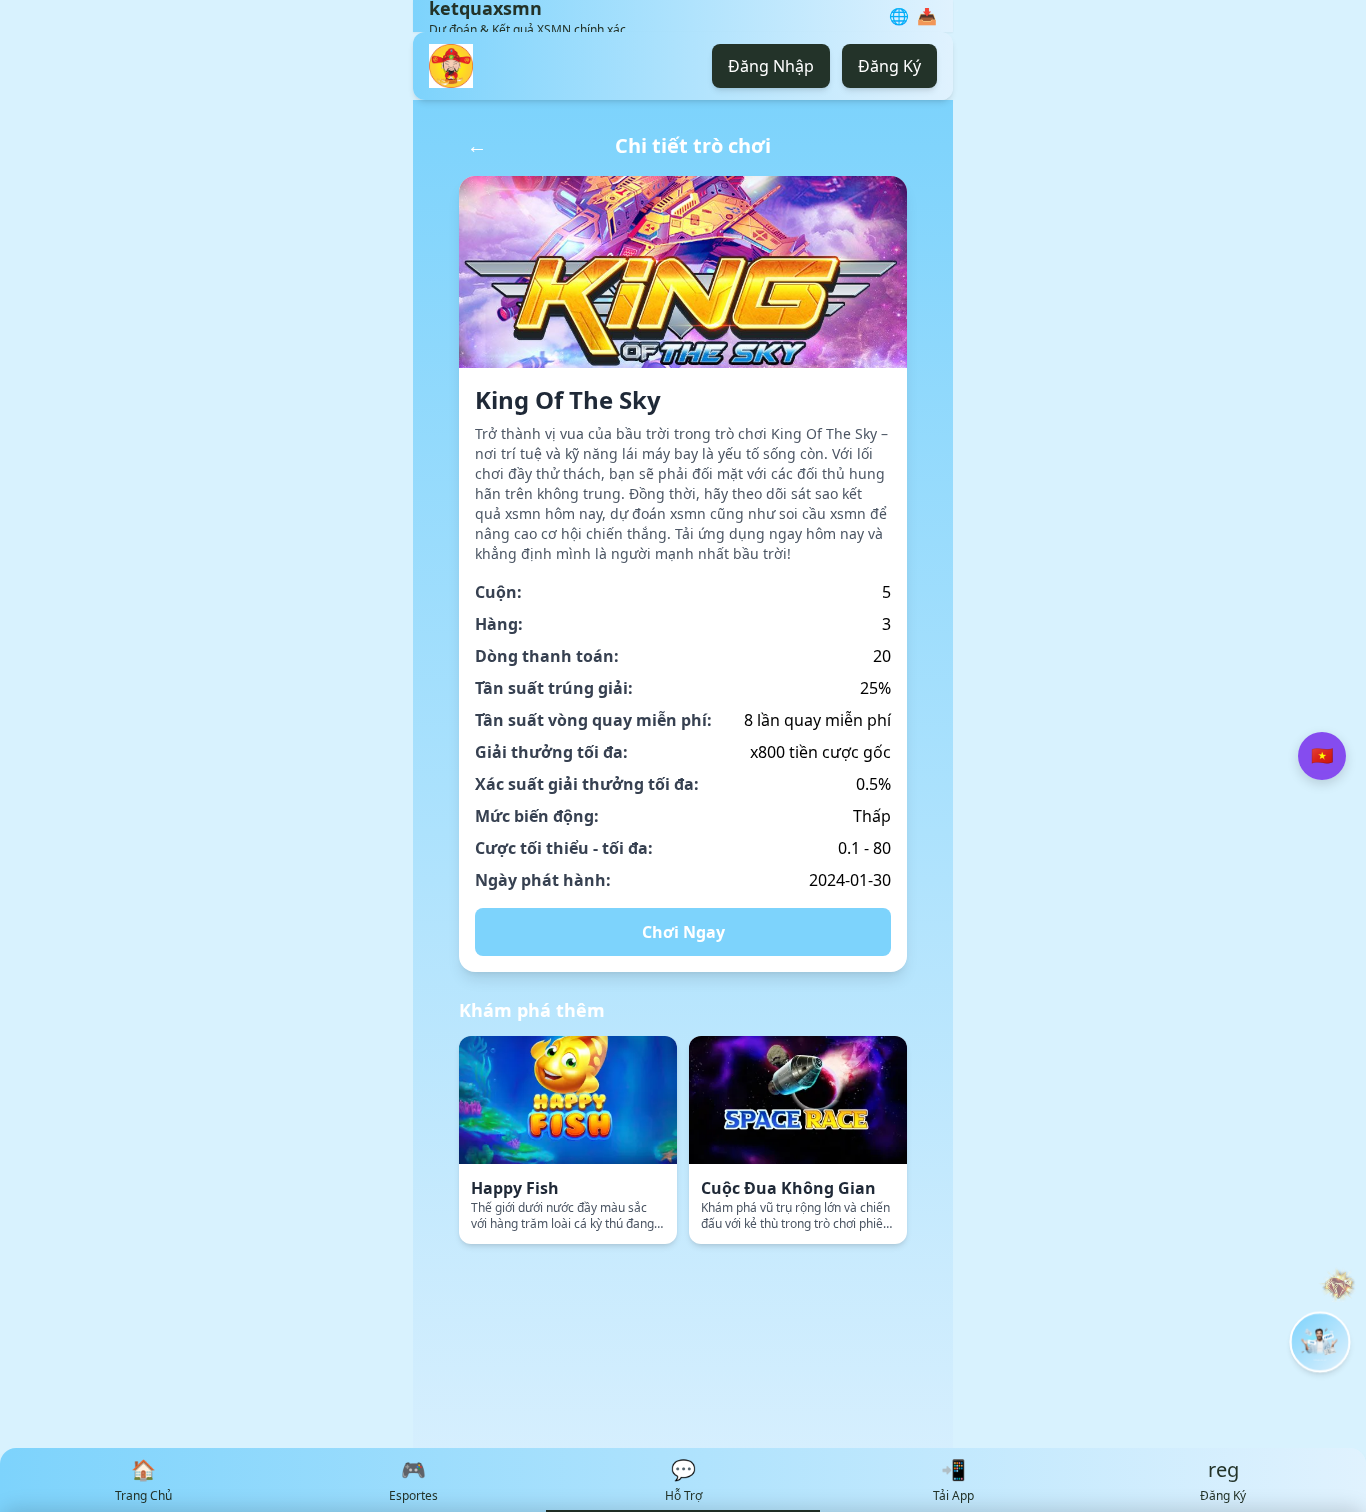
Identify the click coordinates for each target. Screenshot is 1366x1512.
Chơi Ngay (683, 932)
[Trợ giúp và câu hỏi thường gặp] (1338, 1285)
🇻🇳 (1322, 756)
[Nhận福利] (1320, 1342)
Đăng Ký (889, 66)
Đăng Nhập (771, 66)
